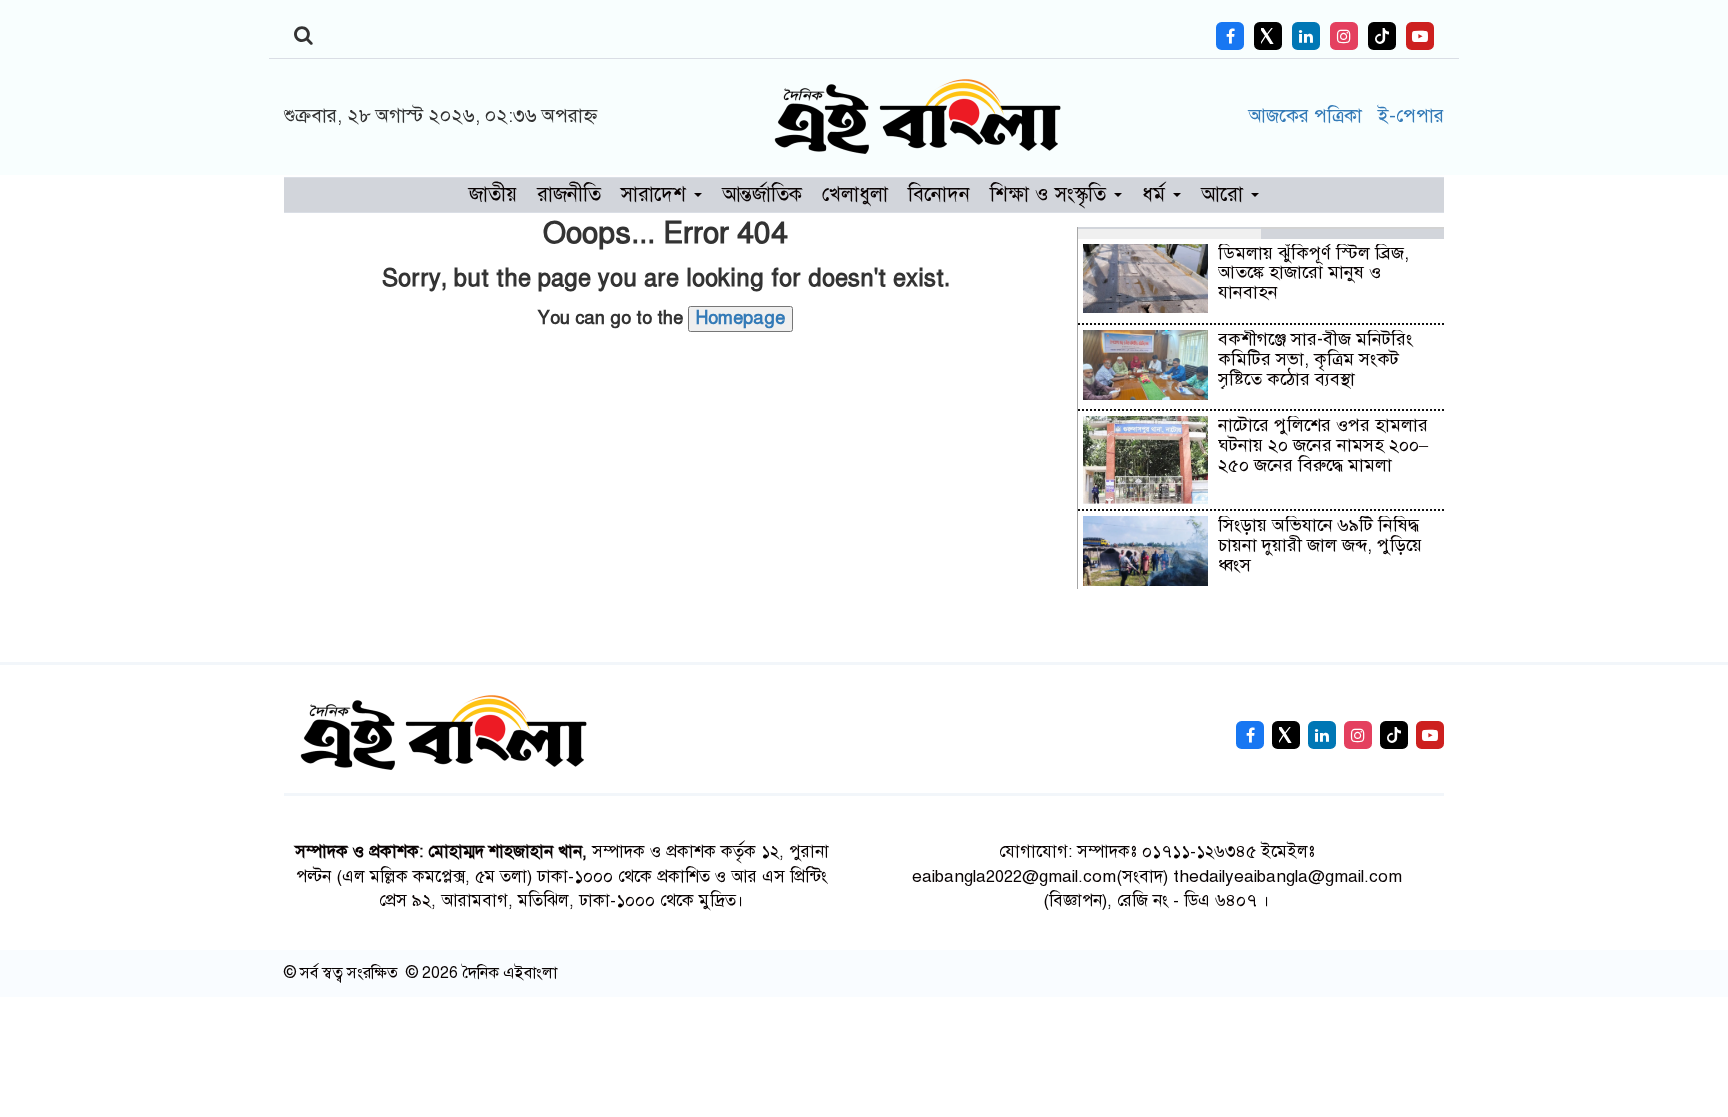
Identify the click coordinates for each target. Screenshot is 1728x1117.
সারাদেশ (656, 194)
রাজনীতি (569, 194)
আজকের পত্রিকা (1308, 115)
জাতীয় (493, 194)
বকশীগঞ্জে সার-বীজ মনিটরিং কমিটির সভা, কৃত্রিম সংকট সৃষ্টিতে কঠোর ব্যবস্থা (1315, 359)
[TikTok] (1382, 36)
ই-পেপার (1410, 115)
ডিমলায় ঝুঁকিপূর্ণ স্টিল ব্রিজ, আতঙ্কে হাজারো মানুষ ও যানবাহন (1313, 273)
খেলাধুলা (855, 194)
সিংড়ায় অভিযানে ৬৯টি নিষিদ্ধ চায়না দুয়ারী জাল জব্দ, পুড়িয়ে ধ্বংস (1320, 545)
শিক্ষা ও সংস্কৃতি (1051, 194)
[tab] (1169, 233)
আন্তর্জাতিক (762, 194)
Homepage (740, 318)
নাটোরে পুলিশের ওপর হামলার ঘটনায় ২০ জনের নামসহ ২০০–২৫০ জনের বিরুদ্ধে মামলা (1323, 445)
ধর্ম (1156, 194)
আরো (1225, 194)
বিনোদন (939, 194)
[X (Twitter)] (1268, 36)
